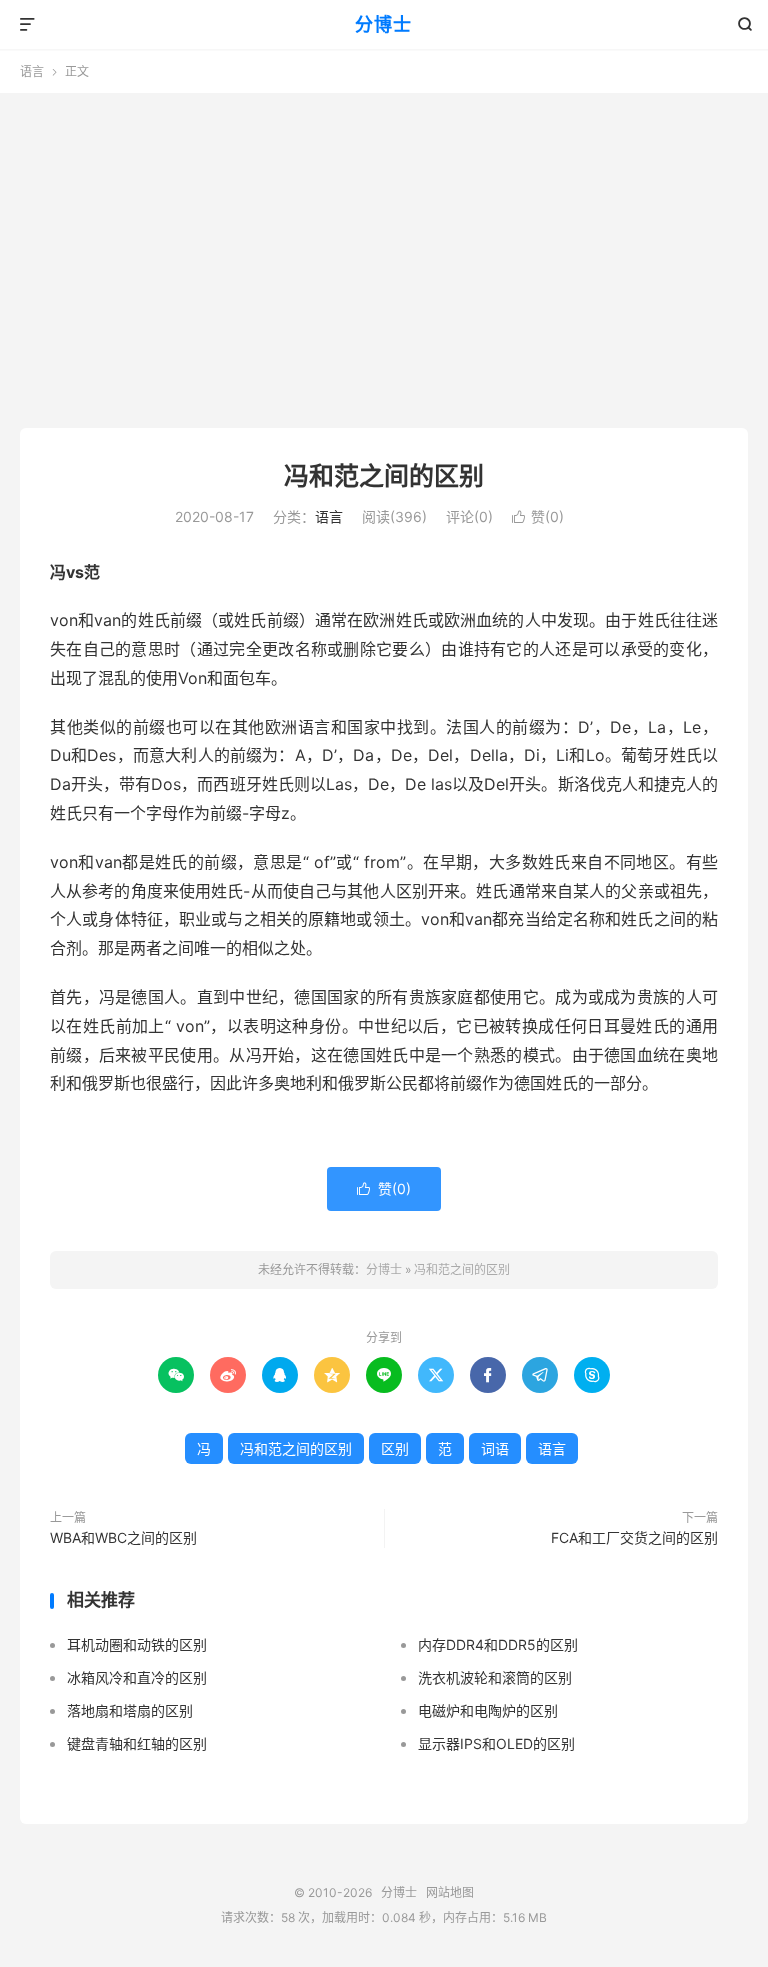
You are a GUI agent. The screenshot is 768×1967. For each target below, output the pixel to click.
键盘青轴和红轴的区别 (137, 1743)
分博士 (383, 24)
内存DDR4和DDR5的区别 (498, 1644)
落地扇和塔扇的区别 (130, 1710)
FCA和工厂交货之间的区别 (634, 1537)
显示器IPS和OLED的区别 (496, 1743)
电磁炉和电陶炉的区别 (488, 1710)
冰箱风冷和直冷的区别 (137, 1677)
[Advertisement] (384, 253)
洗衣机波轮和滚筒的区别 (495, 1677)
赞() (538, 516)
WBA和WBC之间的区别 (123, 1537)
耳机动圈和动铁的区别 (137, 1644)
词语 (495, 1448)
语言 (32, 71)
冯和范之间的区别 (384, 476)
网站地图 (450, 1892)
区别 (395, 1448)
